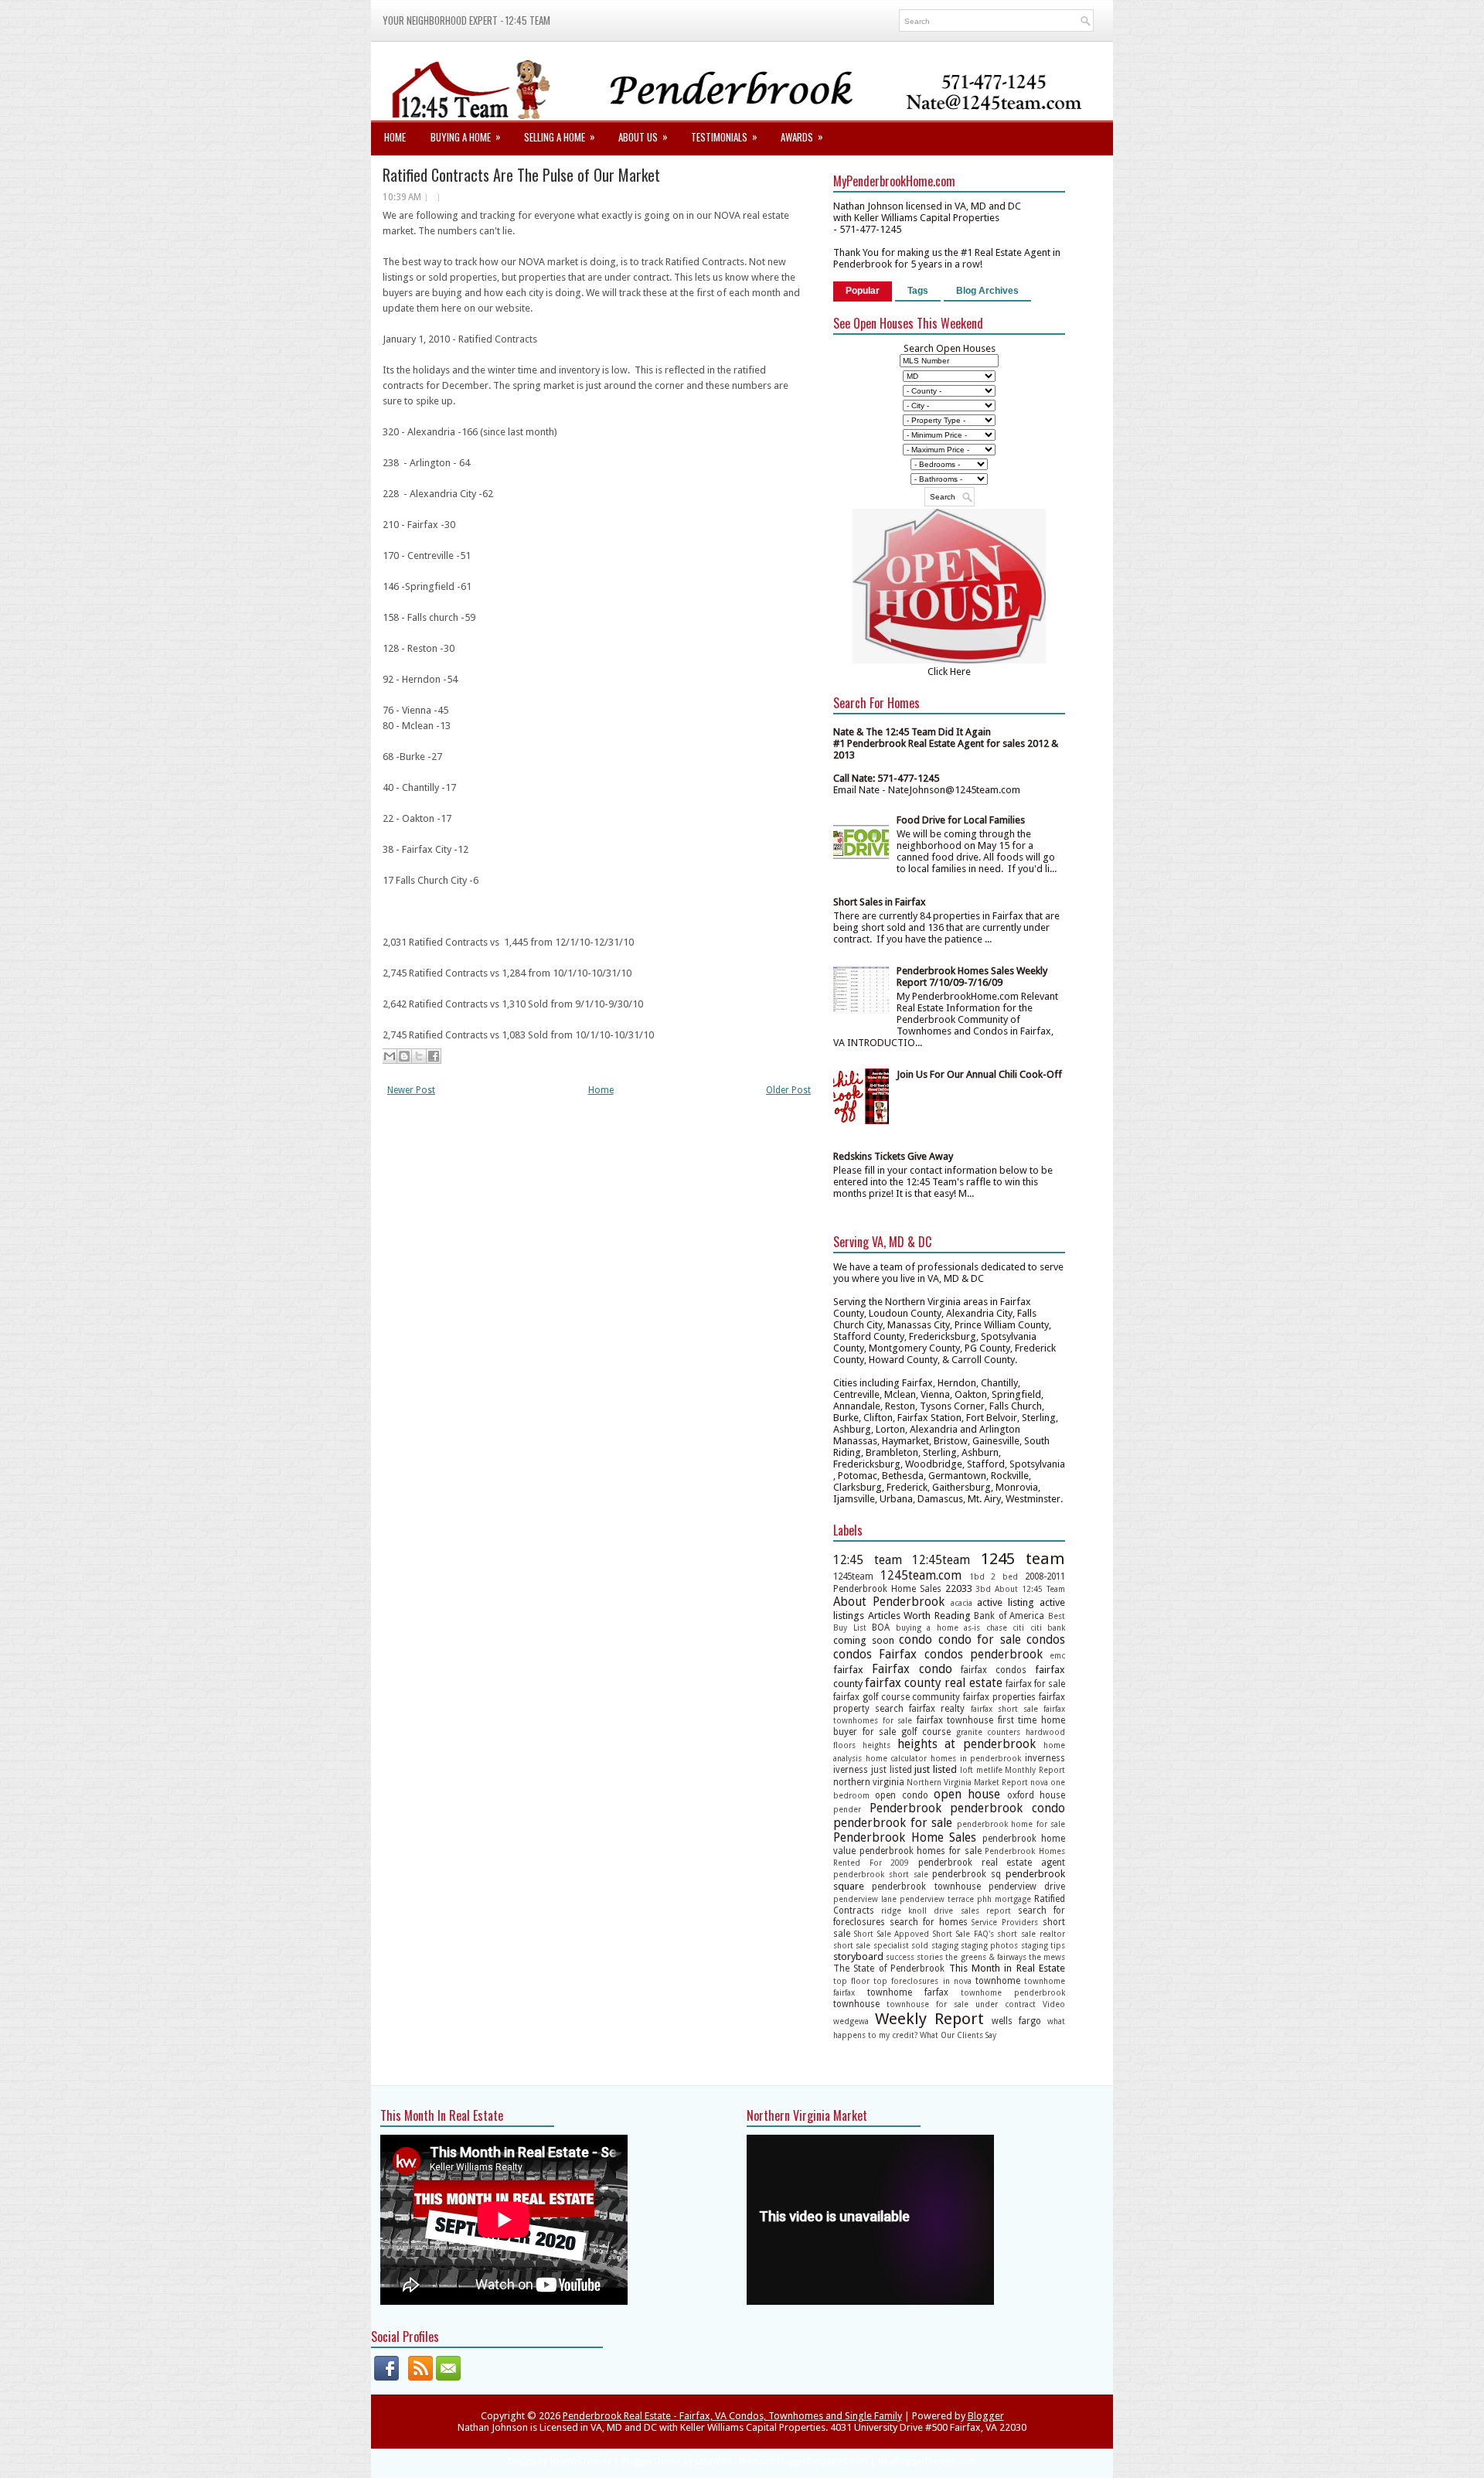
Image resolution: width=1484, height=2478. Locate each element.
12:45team (941, 1560)
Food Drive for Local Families (961, 820)
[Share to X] (419, 1056)
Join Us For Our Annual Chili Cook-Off (979, 1074)
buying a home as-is (938, 1628)
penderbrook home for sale (1011, 1824)
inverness (1045, 1758)
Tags (918, 291)
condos (1046, 1640)
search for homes (929, 1922)
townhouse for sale (927, 2004)
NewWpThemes (580, 2461)
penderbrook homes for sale (921, 1851)
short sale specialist (871, 1945)
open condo (901, 1795)
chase (997, 1628)
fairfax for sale (1035, 1684)
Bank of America (1009, 1616)
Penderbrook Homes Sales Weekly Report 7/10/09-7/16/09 (972, 977)
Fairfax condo (912, 1669)
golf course (926, 1732)
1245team (853, 1576)
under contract (1006, 2004)
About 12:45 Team (1030, 1589)
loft (967, 1770)
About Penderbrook (889, 1602)
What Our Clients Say (958, 2035)
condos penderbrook (984, 1654)
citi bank (1048, 1628)
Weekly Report (929, 2019)
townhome (998, 1981)
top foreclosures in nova (922, 1981)
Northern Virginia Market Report (967, 1782)
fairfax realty (937, 1709)
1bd (977, 1576)
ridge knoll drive (917, 1910)
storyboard (858, 1956)
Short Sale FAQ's (963, 1934)
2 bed (1004, 1576)
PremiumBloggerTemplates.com (803, 2461)
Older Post (788, 1090)
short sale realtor (1031, 1934)
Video (1054, 2004)
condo (916, 1640)
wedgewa (851, 2021)
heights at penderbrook (967, 1744)
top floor (851, 1981)
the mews (1047, 1957)
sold (920, 1945)
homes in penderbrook (976, 1758)
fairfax (848, 1670)
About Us (643, 136)
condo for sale (980, 1640)
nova (1039, 1782)
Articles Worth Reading (919, 1616)
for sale (880, 1732)
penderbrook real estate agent (992, 1863)
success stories (914, 1957)
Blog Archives (987, 291)
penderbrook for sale (893, 1823)
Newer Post (411, 1090)
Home (395, 137)
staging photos (989, 1945)
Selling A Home (560, 136)
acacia (962, 1603)
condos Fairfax (875, 1654)
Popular (863, 291)
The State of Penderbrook (889, 1968)
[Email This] (390, 1056)
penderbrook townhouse (926, 1887)
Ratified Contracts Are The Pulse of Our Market (521, 175)
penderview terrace (937, 1899)
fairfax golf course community (897, 1697)
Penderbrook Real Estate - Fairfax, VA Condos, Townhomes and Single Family (732, 2416)
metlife (989, 1770)
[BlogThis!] (404, 1056)
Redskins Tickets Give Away (893, 1156)
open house (967, 1794)
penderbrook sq (967, 1874)
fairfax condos (994, 1670)
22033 (959, 1588)
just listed (892, 1770)
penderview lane (865, 1899)
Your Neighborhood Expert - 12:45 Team (466, 20)
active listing (1006, 1602)
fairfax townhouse (955, 1720)
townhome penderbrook (1013, 1992)
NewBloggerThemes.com (927, 2461)
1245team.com (921, 1575)
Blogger (986, 2416)
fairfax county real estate (933, 1683)
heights (876, 1745)
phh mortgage (1004, 1899)
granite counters (989, 1732)
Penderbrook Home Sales (905, 1837)
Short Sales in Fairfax (880, 902)
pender (847, 1809)
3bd (983, 1589)
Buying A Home (466, 136)
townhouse (856, 2004)
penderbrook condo (1007, 1808)
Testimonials (724, 136)
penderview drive (1027, 1887)
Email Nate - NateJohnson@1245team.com (927, 790)
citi (1018, 1628)
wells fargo (1016, 2021)
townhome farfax (908, 1992)
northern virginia (869, 1782)
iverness (851, 1770)
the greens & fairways (985, 1957)
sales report (986, 1910)
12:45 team (868, 1560)
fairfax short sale (1004, 1709)
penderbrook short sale (881, 1874)
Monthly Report (1035, 1770)
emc (1057, 1655)
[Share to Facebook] (434, 1056)
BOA (881, 1628)
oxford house (1036, 1795)
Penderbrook (905, 1808)
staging (945, 1945)
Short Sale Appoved (892, 1934)
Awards (802, 136)
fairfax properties (999, 1697)
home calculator (897, 1758)
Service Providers (1005, 1922)
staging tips (1043, 1945)
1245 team (1023, 1559)
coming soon (864, 1640)
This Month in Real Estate (1007, 1968)
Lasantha (713, 2461)
